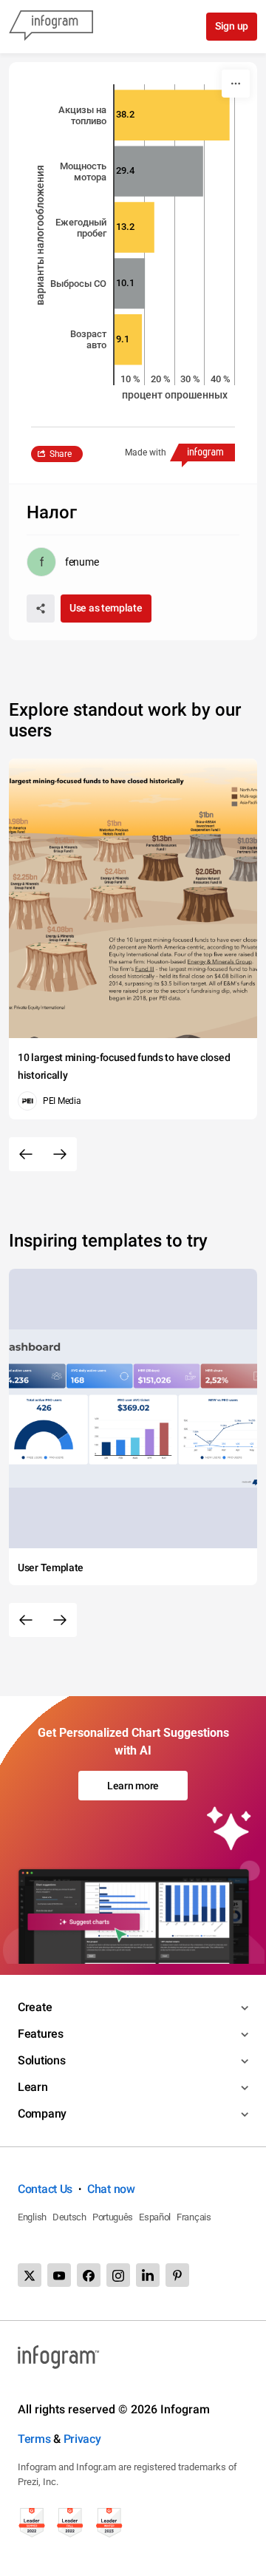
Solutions (41, 2060)
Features (41, 2034)
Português (113, 2217)
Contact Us (45, 2189)
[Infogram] (51, 27)
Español (155, 2217)
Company (42, 2114)
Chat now (111, 2189)
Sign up (232, 26)
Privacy (82, 2439)
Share (61, 454)
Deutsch (69, 2217)
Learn (33, 2087)
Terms (34, 2439)
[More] (236, 84)
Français (194, 2217)
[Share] (41, 609)
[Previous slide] (26, 1154)
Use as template (106, 608)
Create (35, 2007)
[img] (172, 115)
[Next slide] (60, 1154)
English (32, 2217)
